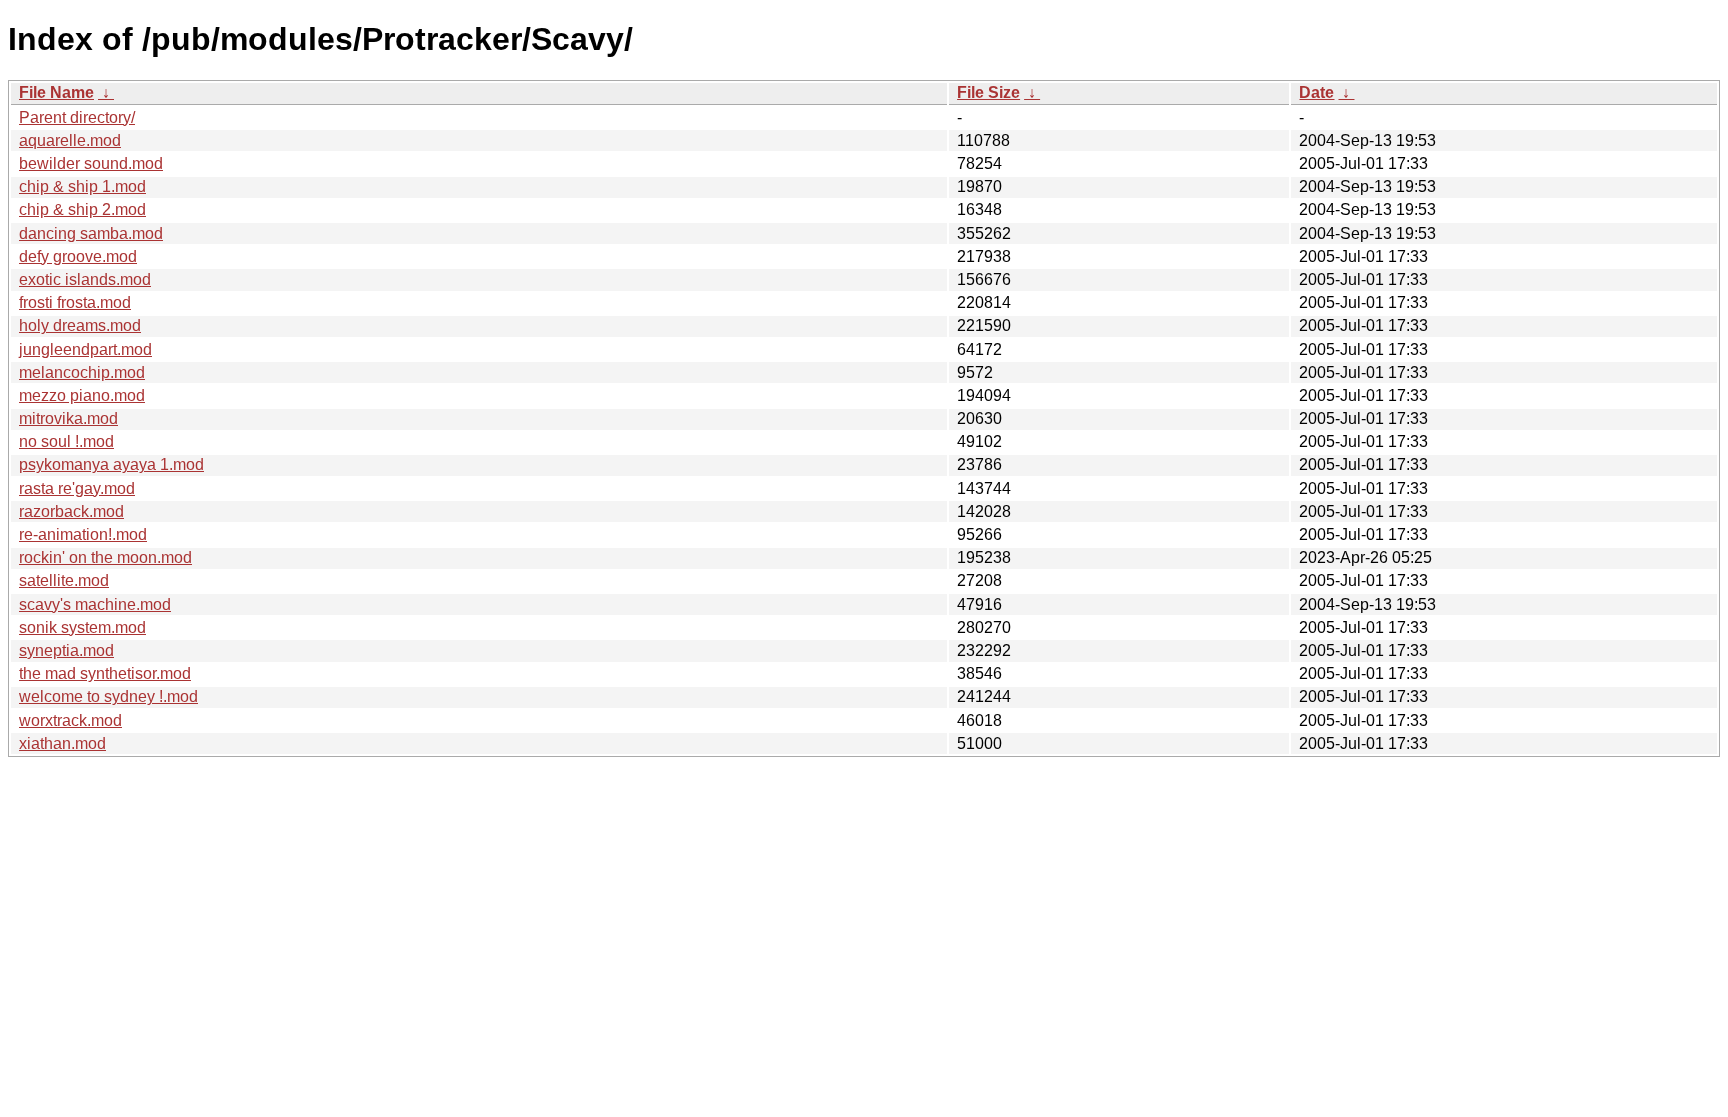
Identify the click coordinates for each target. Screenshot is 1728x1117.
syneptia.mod (66, 650)
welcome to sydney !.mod (108, 696)
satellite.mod (64, 580)
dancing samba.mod (91, 233)
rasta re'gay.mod (77, 488)
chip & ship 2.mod (82, 209)
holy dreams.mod (80, 325)
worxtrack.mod (70, 720)
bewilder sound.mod (91, 163)
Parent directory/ (77, 117)
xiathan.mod (62, 743)
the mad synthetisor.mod (105, 673)
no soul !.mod (66, 441)
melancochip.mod (82, 372)
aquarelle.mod (70, 140)
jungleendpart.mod (85, 349)
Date (1316, 92)
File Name (56, 92)
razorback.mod (71, 511)
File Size (988, 92)
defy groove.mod (78, 256)
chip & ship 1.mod (82, 186)
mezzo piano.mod (82, 395)
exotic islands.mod (85, 279)
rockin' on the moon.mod (105, 557)
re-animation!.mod (83, 534)
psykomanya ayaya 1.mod (111, 464)
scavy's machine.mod (95, 604)
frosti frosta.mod (75, 302)
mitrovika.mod (68, 418)
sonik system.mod (82, 627)
